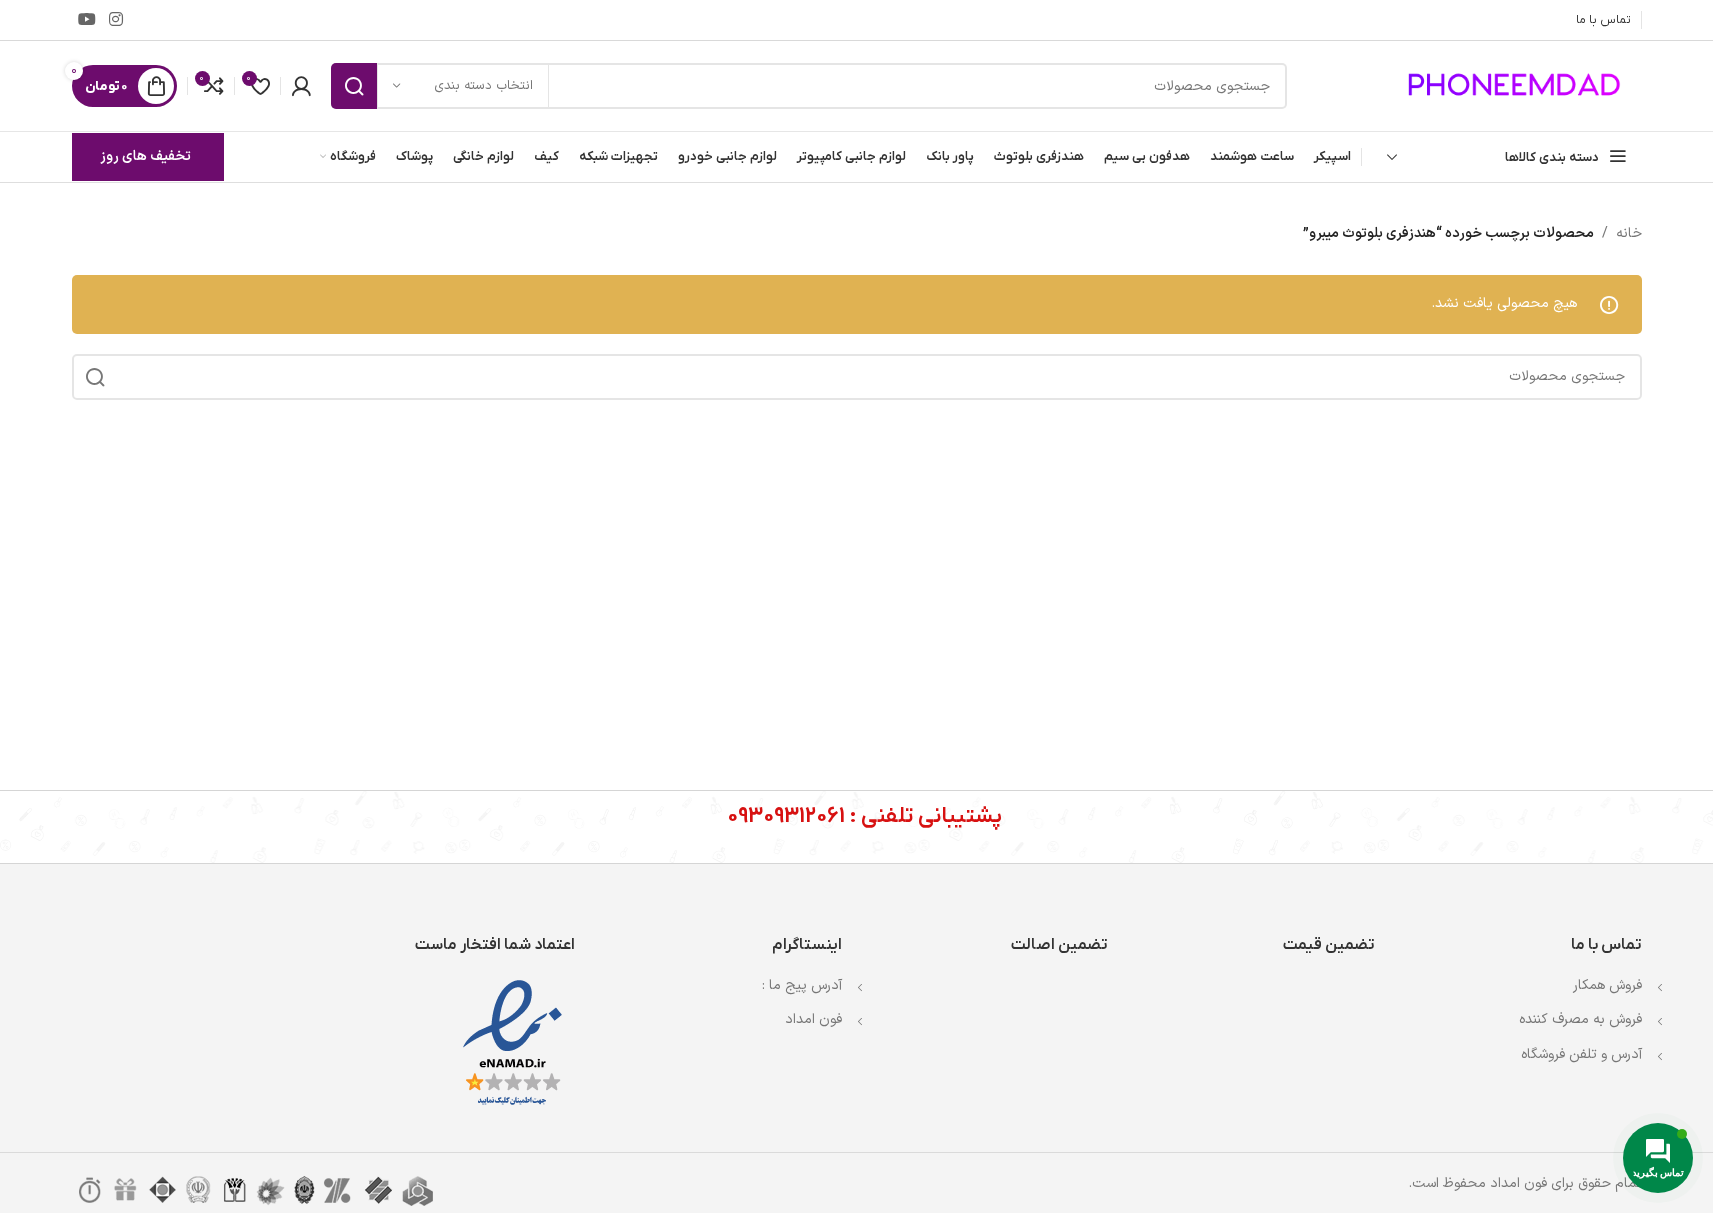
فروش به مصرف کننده (1580, 1019)
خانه (1629, 233)
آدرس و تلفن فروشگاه (1581, 1054)
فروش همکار (1607, 985)
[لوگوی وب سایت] (1517, 85)
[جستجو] (354, 86)
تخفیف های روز (145, 156)
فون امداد (813, 1019)
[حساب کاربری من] (301, 86)
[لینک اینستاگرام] (116, 20)
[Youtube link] (87, 20)
